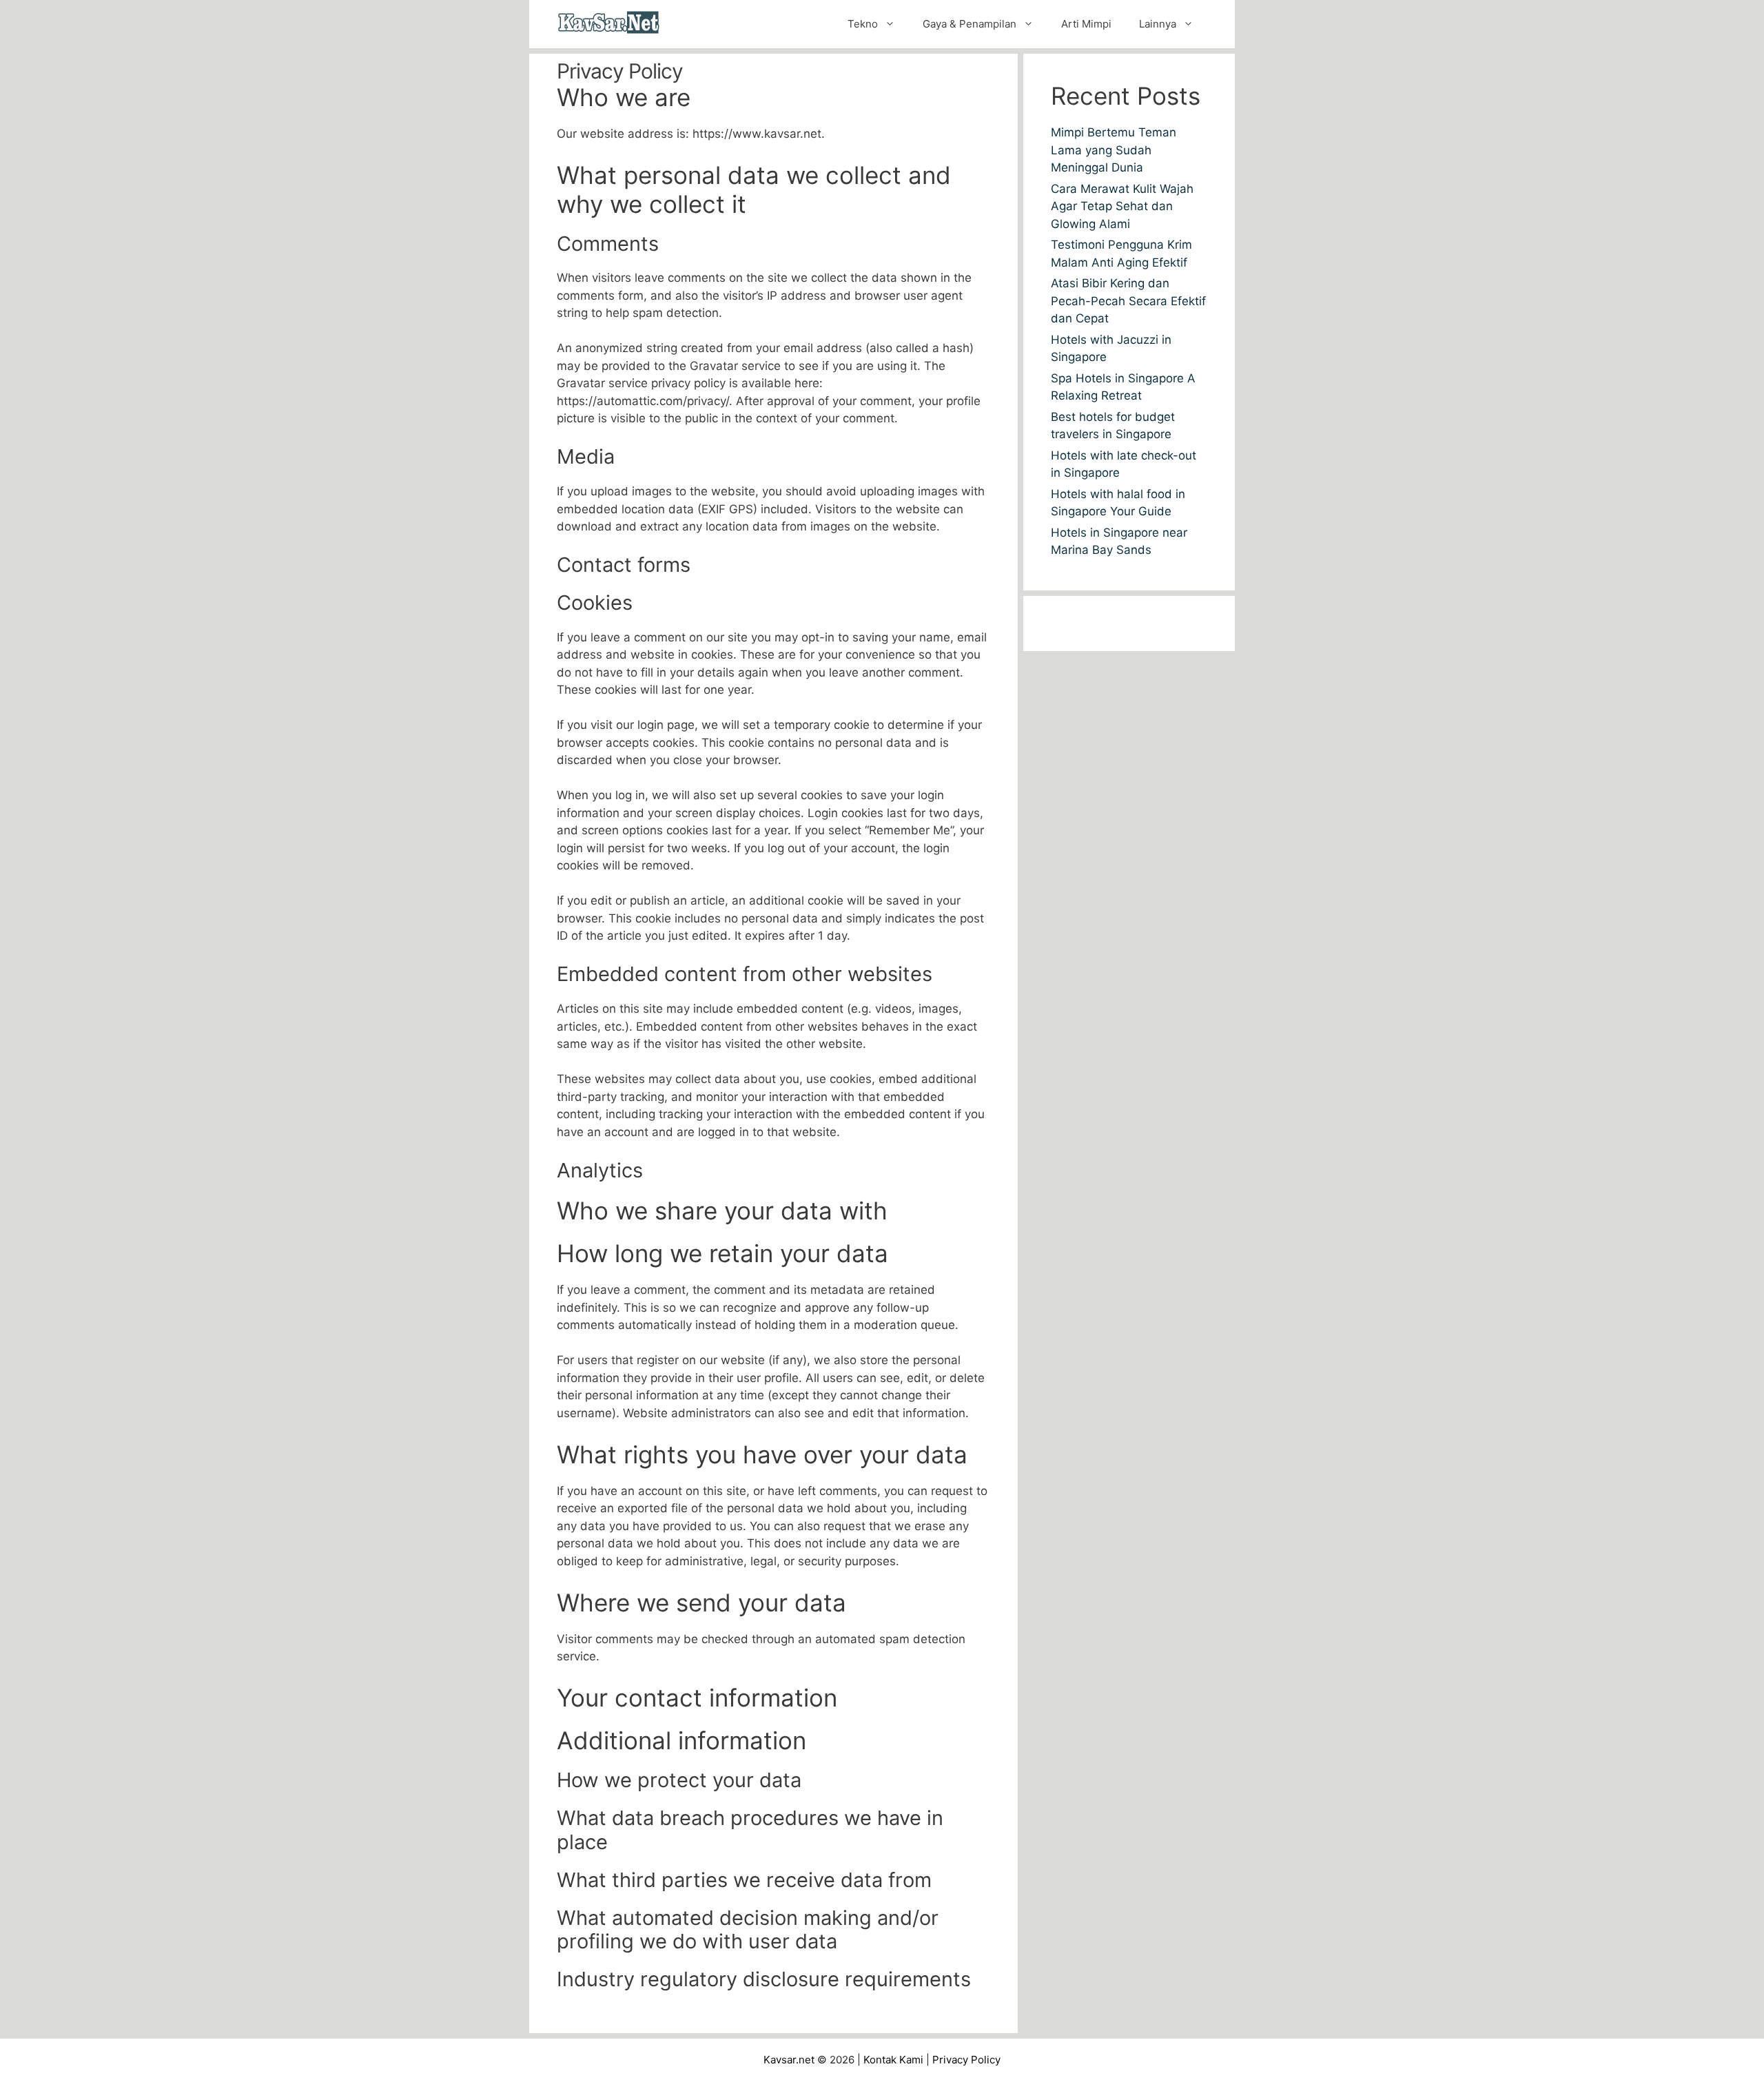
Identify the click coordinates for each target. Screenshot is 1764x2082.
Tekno (863, 24)
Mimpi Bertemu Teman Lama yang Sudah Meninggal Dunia (1114, 150)
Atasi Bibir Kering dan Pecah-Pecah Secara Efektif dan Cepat (1128, 301)
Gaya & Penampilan (970, 24)
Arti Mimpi (1086, 24)
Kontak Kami (893, 2060)
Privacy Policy (966, 2060)
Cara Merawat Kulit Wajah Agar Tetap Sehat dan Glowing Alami (1122, 206)
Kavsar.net (789, 2060)
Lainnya (1158, 24)
